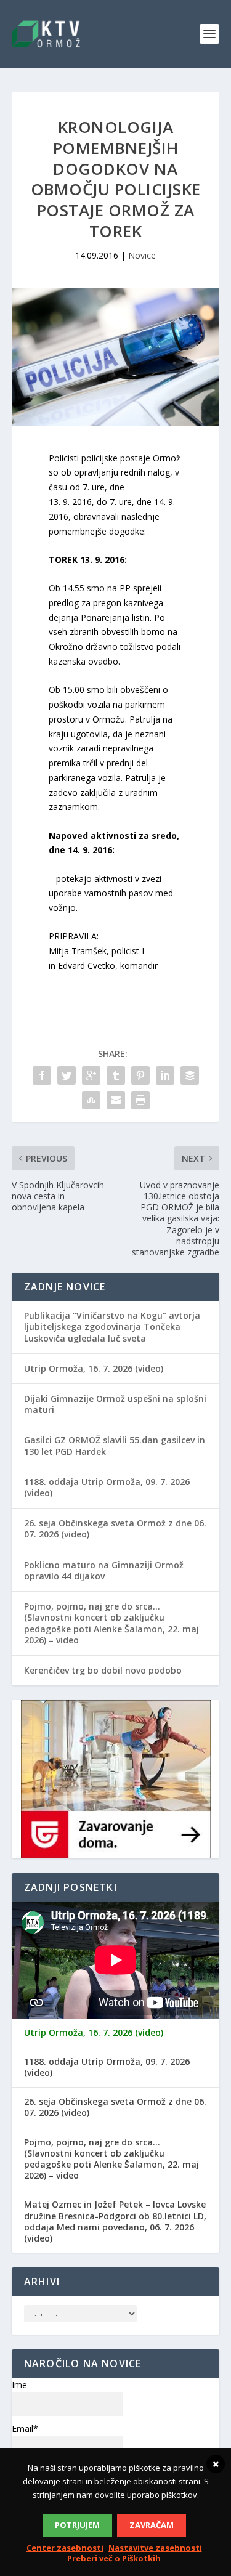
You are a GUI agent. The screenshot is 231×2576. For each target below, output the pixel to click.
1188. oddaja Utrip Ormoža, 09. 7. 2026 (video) (107, 1487)
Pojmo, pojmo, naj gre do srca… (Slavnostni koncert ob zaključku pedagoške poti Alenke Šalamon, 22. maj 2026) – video (111, 1623)
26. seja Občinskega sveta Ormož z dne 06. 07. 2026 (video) (115, 1529)
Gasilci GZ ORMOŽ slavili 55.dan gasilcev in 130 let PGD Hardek (115, 1445)
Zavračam (152, 2525)
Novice (142, 255)
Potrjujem (77, 2525)
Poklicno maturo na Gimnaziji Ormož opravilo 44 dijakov (104, 1570)
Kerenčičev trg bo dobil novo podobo (103, 1670)
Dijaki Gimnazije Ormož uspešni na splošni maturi (115, 1404)
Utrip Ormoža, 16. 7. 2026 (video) (94, 1368)
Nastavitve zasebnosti (155, 2548)
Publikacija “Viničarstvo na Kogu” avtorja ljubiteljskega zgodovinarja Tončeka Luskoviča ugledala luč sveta (112, 1326)
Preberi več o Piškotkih (114, 2558)
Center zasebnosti (65, 2548)
